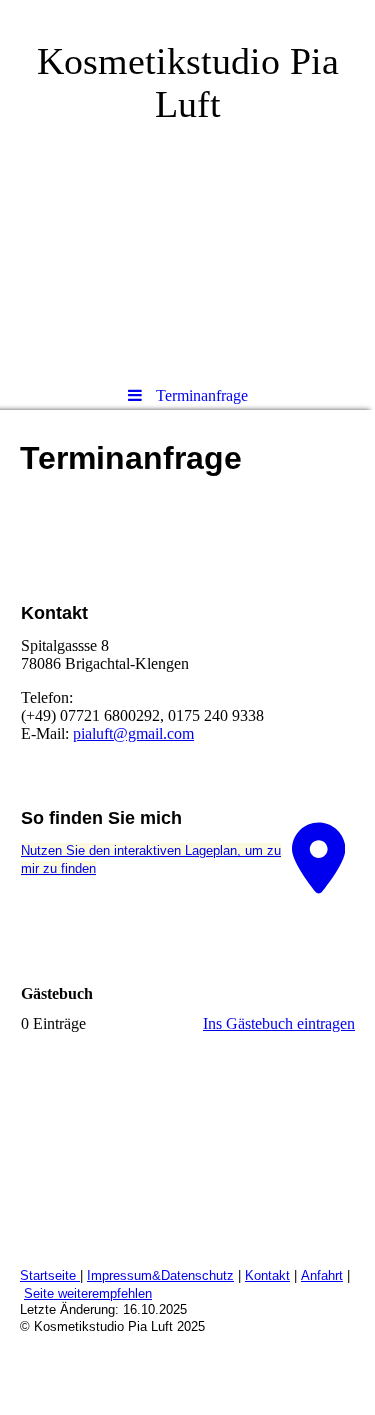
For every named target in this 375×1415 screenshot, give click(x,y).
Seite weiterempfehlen (88, 1293)
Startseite (50, 1275)
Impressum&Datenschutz (160, 1275)
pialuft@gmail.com (133, 733)
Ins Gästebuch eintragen (279, 1023)
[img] (187, 185)
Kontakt (267, 1275)
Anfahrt (322, 1275)
